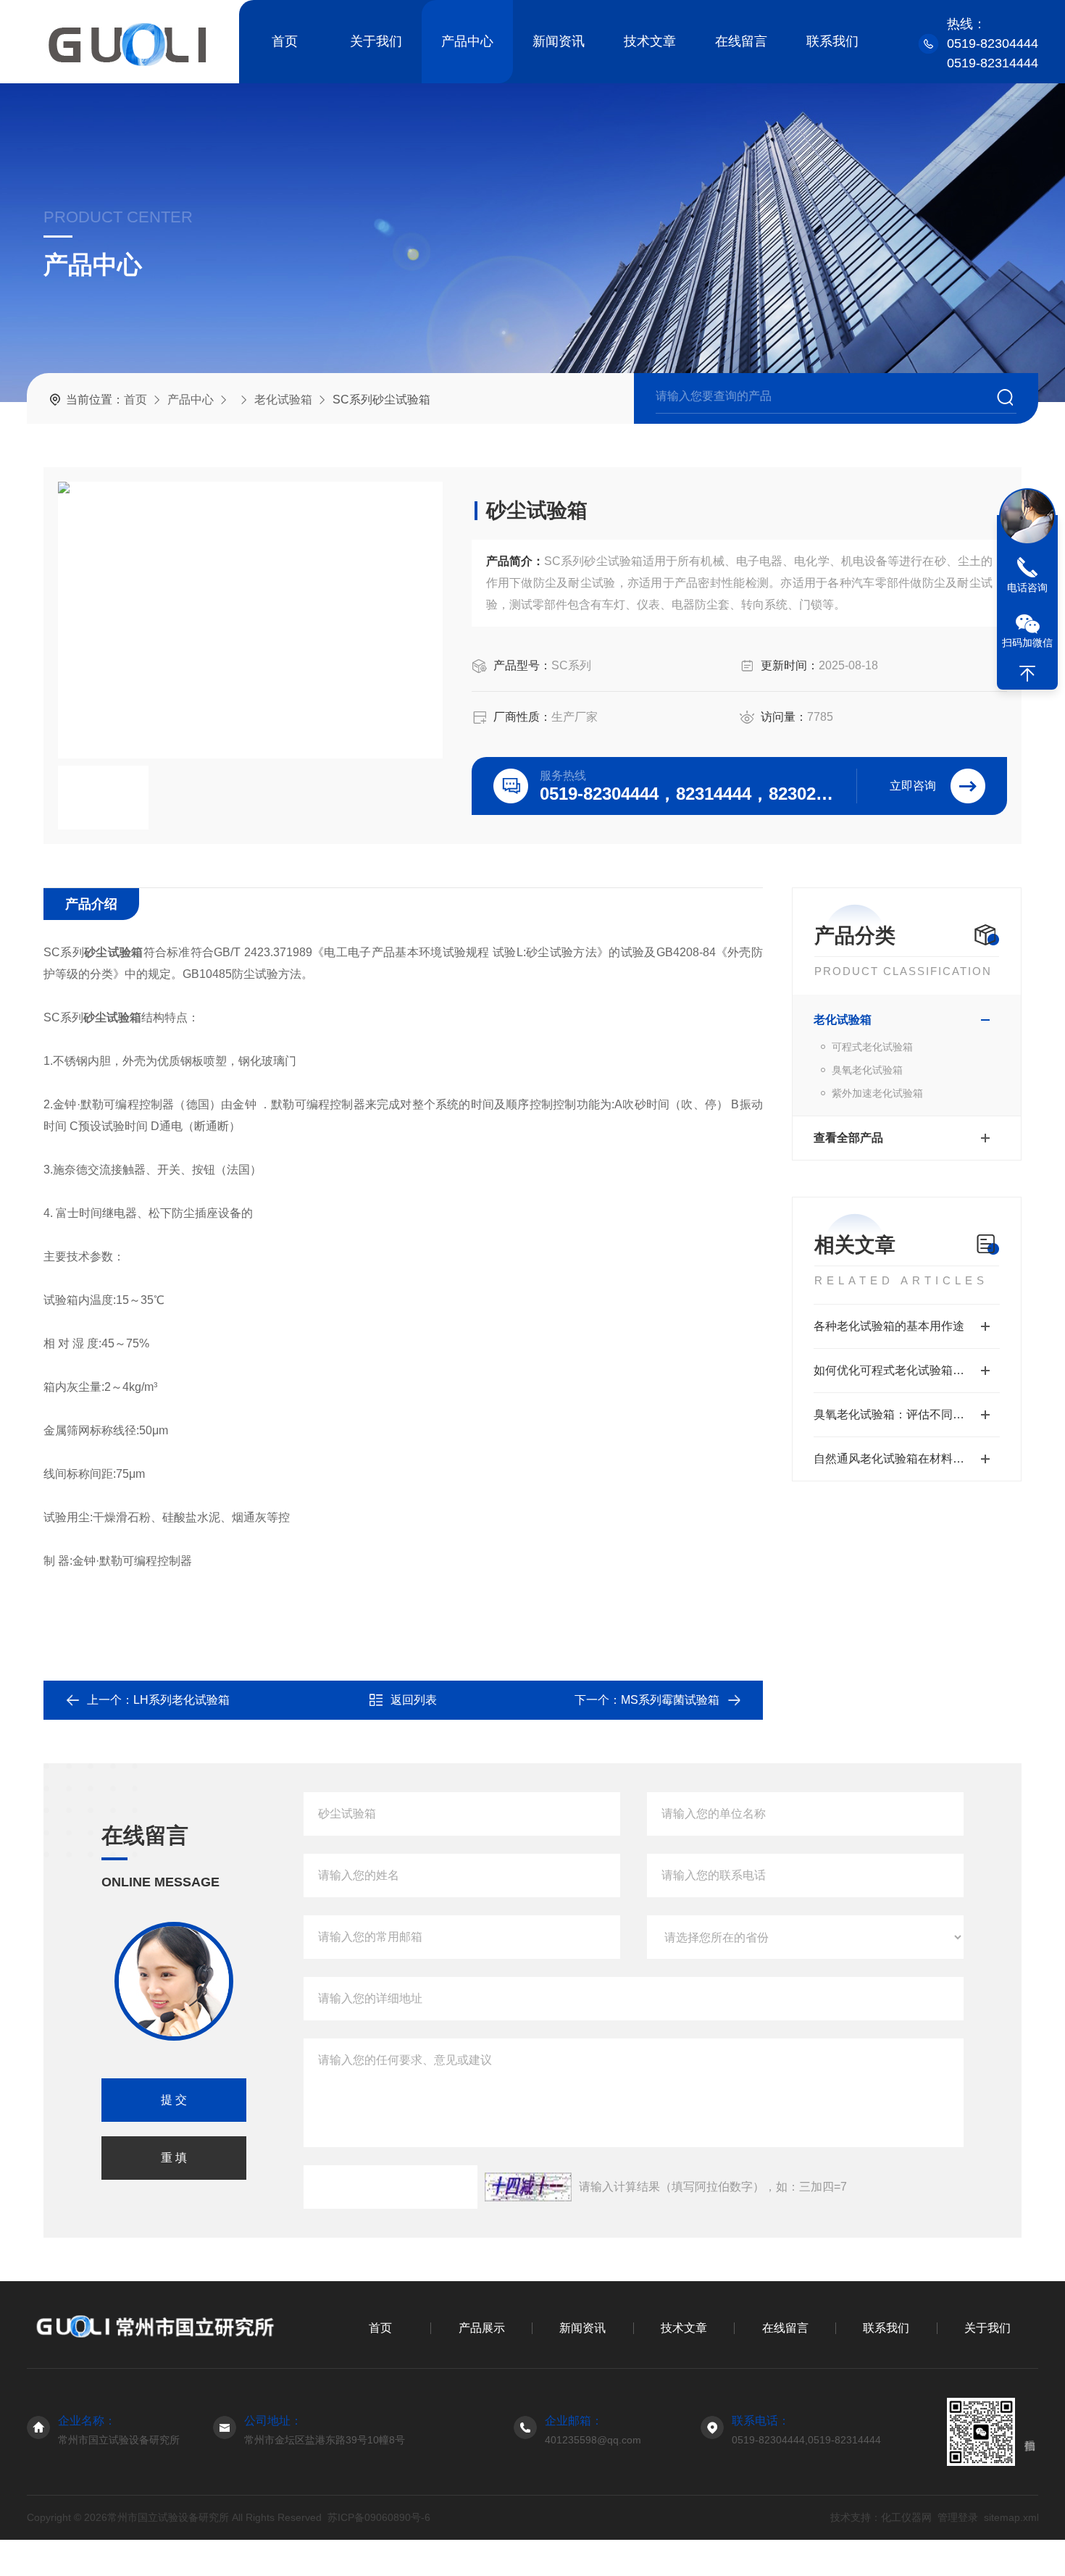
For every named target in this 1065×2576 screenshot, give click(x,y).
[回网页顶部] (1027, 674)
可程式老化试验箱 (872, 1047)
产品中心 (467, 41)
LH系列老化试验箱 (181, 1700)
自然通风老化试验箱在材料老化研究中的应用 (907, 1459)
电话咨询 (1027, 587)
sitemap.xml (1011, 2517)
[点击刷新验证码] (528, 2187)
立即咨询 (913, 786)
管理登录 (957, 2517)
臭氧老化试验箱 (867, 1070)
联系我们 (832, 41)
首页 (285, 41)
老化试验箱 (283, 400)
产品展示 (482, 2328)
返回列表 (414, 1700)
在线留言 (741, 41)
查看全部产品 (848, 1138)
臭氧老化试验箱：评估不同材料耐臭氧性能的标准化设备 (907, 1414)
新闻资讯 (559, 41)
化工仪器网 (906, 2517)
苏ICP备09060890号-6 (379, 2517)
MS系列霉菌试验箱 (670, 1700)
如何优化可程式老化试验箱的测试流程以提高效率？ (907, 1370)
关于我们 (376, 41)
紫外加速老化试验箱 (877, 1093)
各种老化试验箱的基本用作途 (889, 1326)
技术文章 (650, 41)
